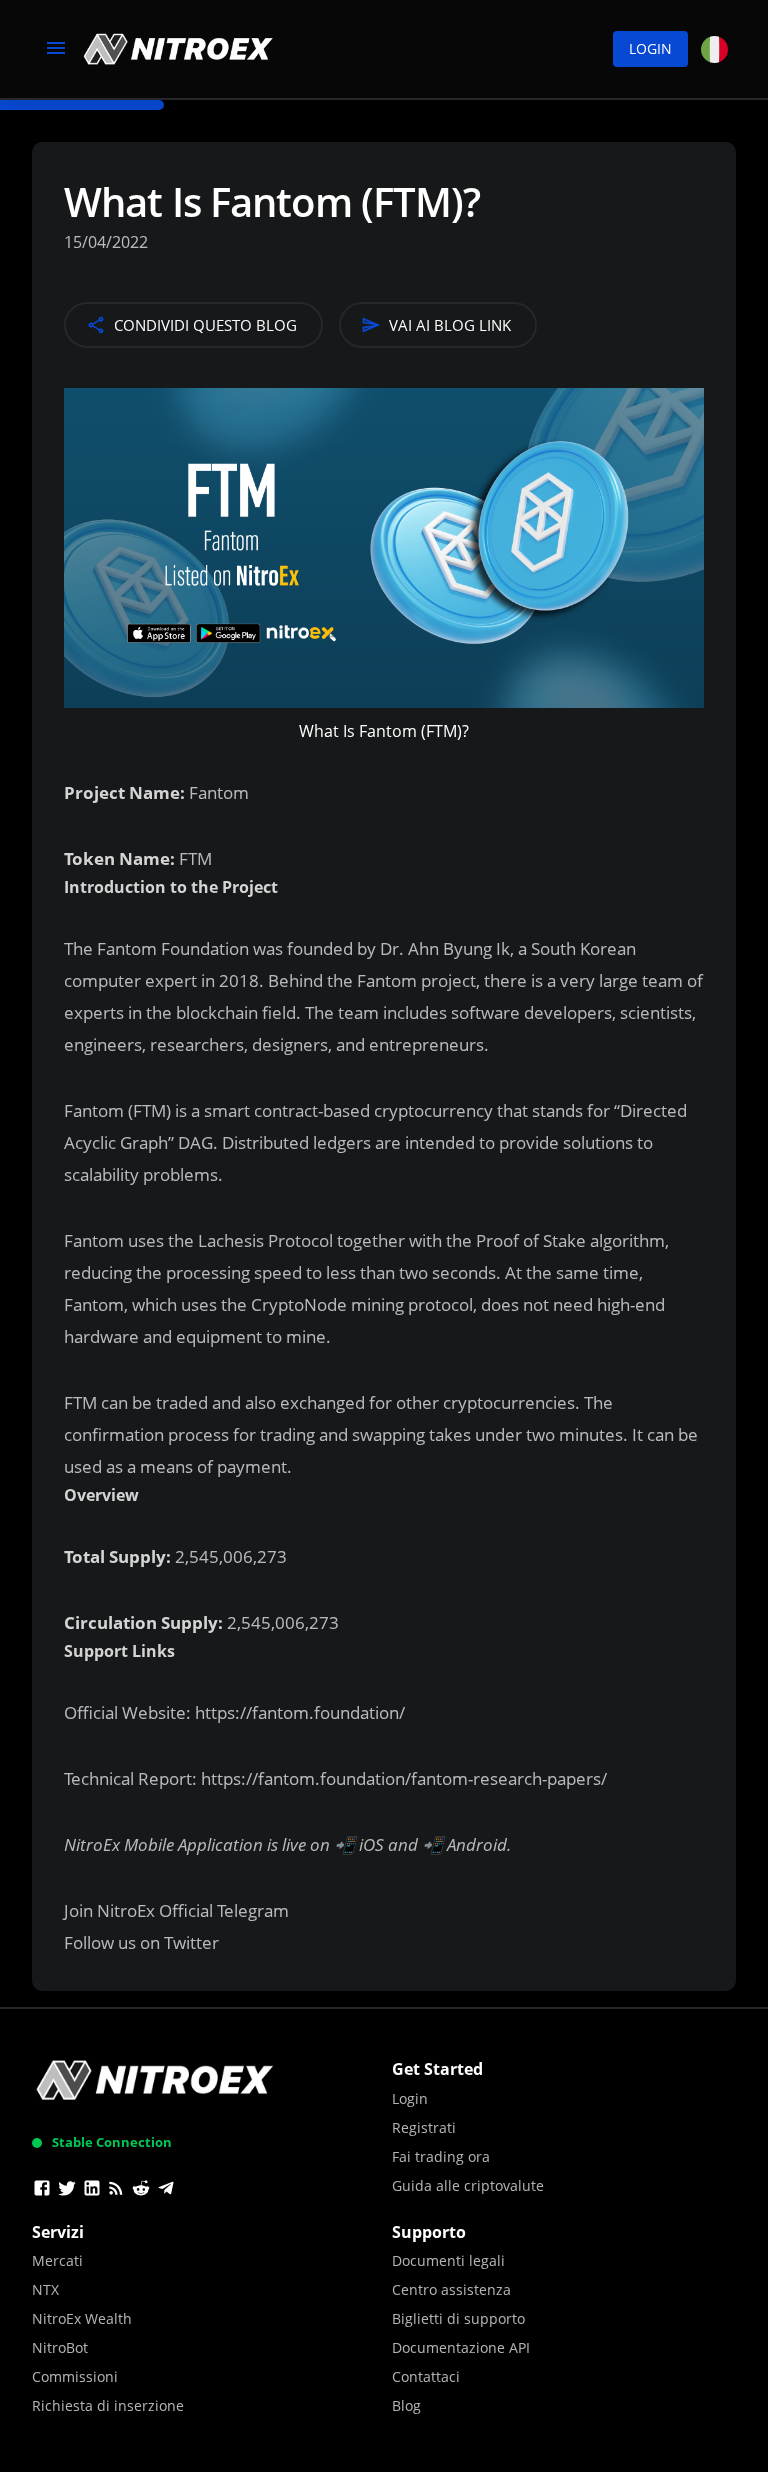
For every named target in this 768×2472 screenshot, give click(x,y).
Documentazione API (461, 2347)
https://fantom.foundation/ (298, 1712)
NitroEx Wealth (82, 2318)
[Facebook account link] (42, 2191)
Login (650, 48)
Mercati (57, 2260)
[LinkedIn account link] (92, 2191)
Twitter (191, 1942)
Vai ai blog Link (450, 325)
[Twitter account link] (67, 2191)
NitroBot (60, 2347)
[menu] (56, 49)
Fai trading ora (441, 2156)
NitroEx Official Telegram (193, 1910)
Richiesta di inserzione (108, 2405)
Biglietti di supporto (458, 2318)
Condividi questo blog (205, 325)
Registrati (424, 2127)
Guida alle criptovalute (468, 2185)
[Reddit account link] (141, 2191)
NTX (45, 2289)
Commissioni (75, 2376)
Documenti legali (448, 2260)
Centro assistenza (451, 2289)
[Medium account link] (116, 2191)
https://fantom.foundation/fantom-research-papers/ (402, 1778)
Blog (406, 2405)
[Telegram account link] (166, 2191)
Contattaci (426, 2376)
